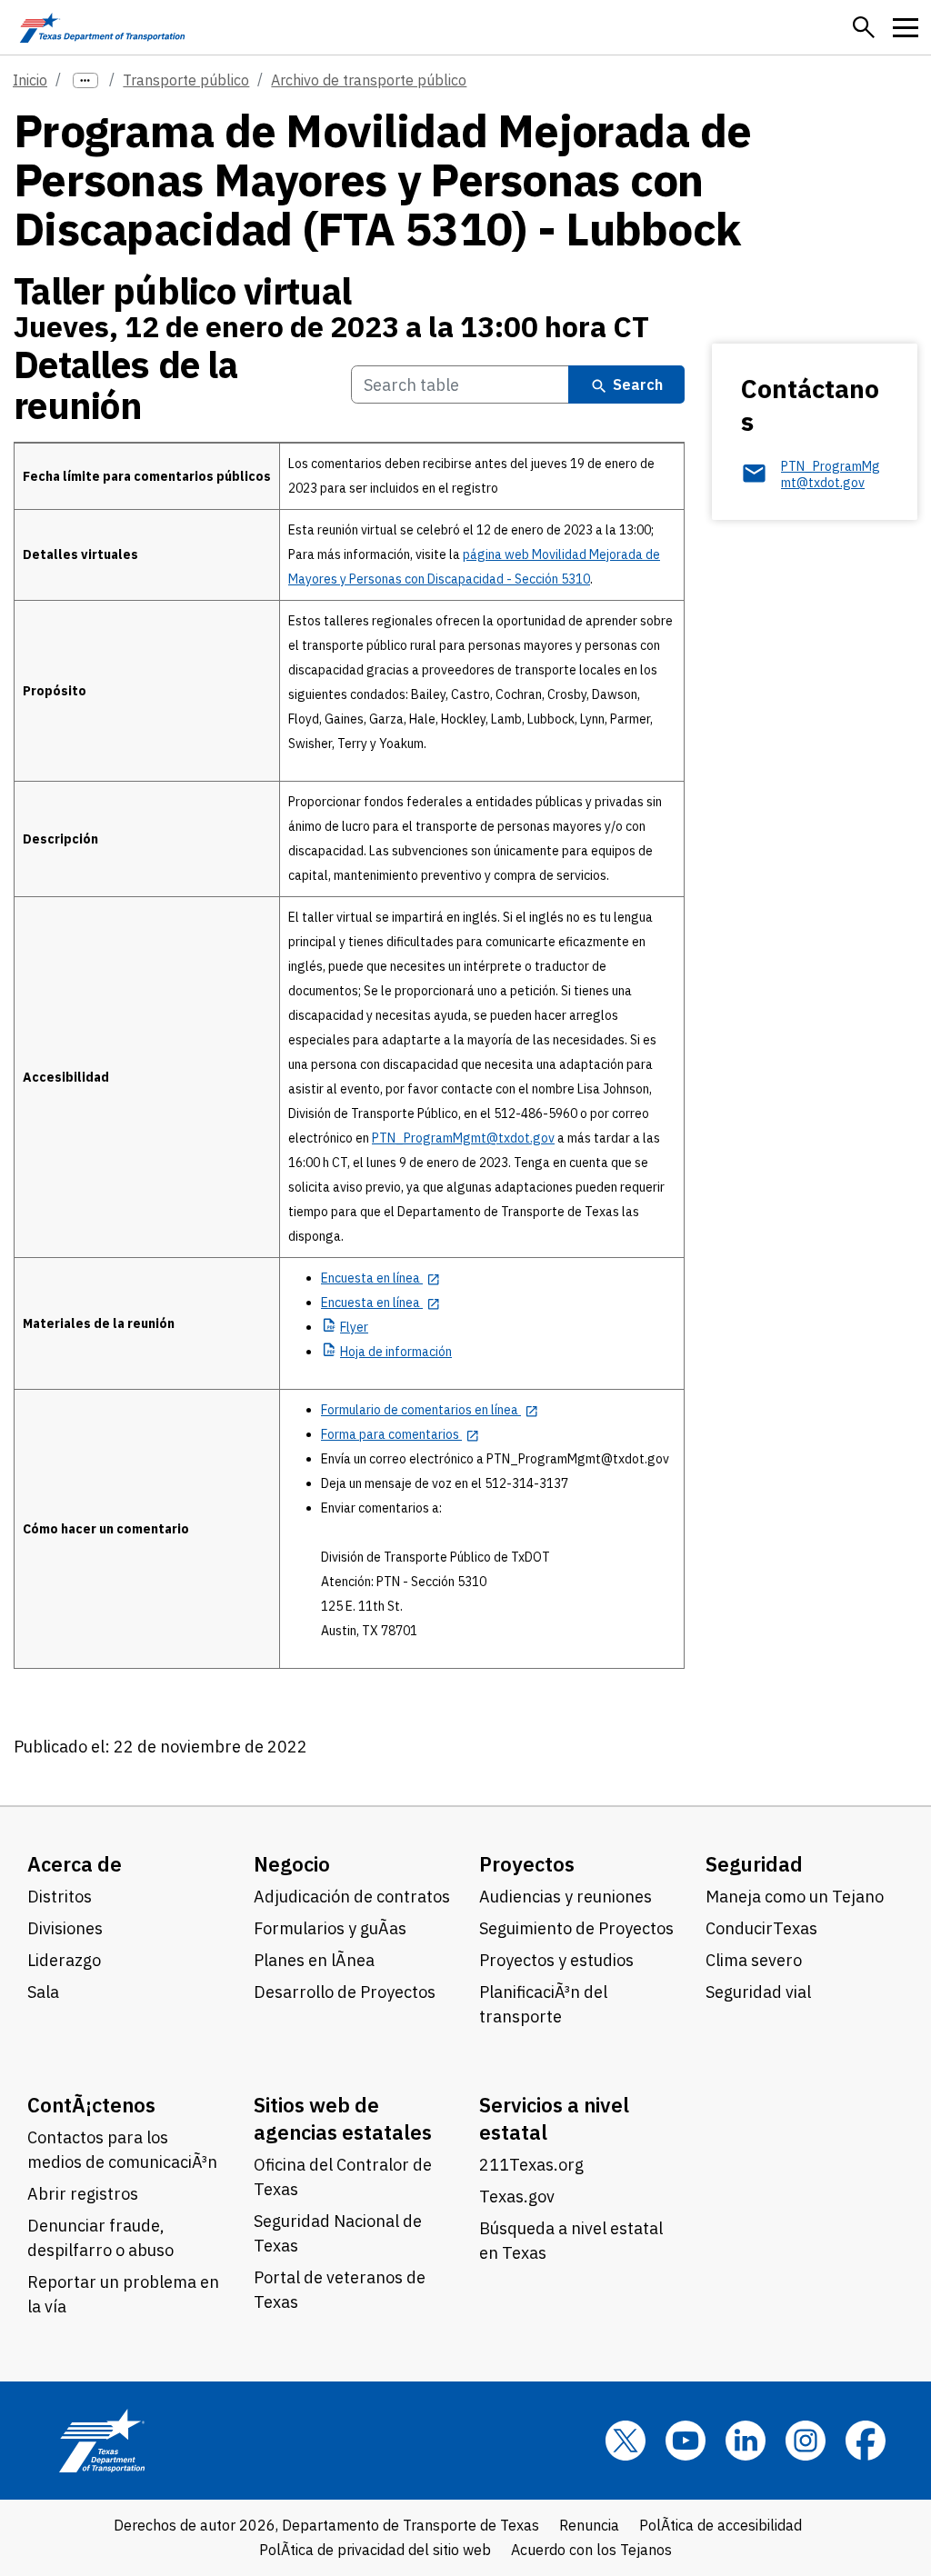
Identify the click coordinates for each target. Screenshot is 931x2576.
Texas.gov (517, 2197)
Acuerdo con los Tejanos (591, 2550)
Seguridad (754, 1864)
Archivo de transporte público (369, 80)
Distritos (60, 1897)
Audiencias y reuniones (566, 1897)
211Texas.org (531, 2165)
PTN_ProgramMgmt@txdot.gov (463, 1138)
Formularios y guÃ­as (330, 1928)
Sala (43, 1992)
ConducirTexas (761, 1928)
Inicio (30, 80)
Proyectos (527, 1864)
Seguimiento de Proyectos (576, 1928)
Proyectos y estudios (556, 1960)
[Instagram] (806, 2441)
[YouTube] (686, 2441)
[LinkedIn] (746, 2441)
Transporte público (186, 80)
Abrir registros (83, 2194)
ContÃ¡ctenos (91, 2105)
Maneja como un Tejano (795, 1897)
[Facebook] (866, 2441)
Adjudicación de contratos (352, 1897)
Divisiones (65, 1928)
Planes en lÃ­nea (314, 1960)
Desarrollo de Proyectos (345, 1992)
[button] (864, 27)
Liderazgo (64, 1960)
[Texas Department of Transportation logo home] (102, 27)
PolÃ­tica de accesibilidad (721, 2525)
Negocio (292, 1864)
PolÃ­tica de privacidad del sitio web (375, 2550)
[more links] (85, 80)
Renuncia (589, 2525)
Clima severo (754, 1960)
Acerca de (75, 1864)
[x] (626, 2441)
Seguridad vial (758, 1992)
